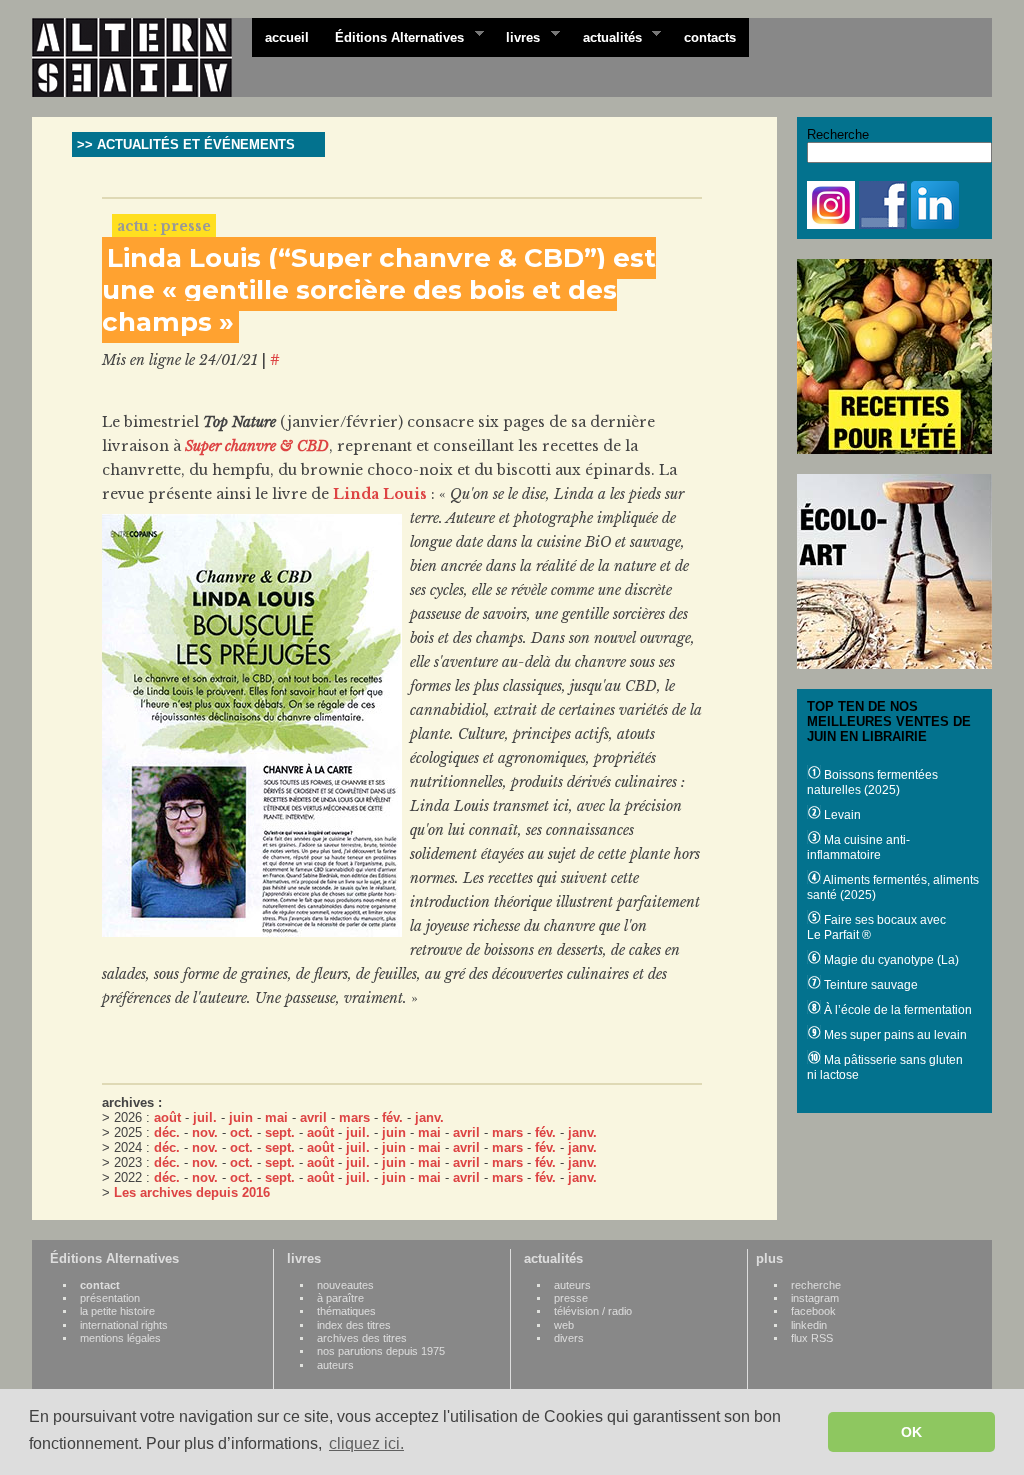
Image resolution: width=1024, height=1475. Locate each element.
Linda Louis (380, 494)
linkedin (809, 1325)
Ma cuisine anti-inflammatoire (858, 847)
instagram (815, 1298)
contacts (710, 37)
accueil (287, 37)
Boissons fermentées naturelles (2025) (872, 782)
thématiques (346, 1311)
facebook (813, 1311)
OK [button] (911, 1432)
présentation (110, 1298)
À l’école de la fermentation (896, 1010)
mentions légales (120, 1338)
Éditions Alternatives (393, 36)
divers (569, 1338)
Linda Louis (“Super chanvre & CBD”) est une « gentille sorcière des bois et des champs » (379, 290)
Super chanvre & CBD (257, 446)
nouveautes (345, 1285)
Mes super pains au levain (894, 1035)
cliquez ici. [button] (366, 1443)
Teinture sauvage (869, 985)
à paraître (340, 1298)
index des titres (354, 1325)
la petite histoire (117, 1311)
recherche (816, 1285)
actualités (606, 36)
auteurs (335, 1365)
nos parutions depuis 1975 (381, 1351)
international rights (124, 1325)
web (564, 1325)
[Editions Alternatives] (142, 58)
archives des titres (362, 1338)
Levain (841, 815)
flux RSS (812, 1338)
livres (516, 36)
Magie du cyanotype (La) (890, 960)
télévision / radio (593, 1311)
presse (571, 1298)
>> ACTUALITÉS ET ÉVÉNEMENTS (186, 144)
